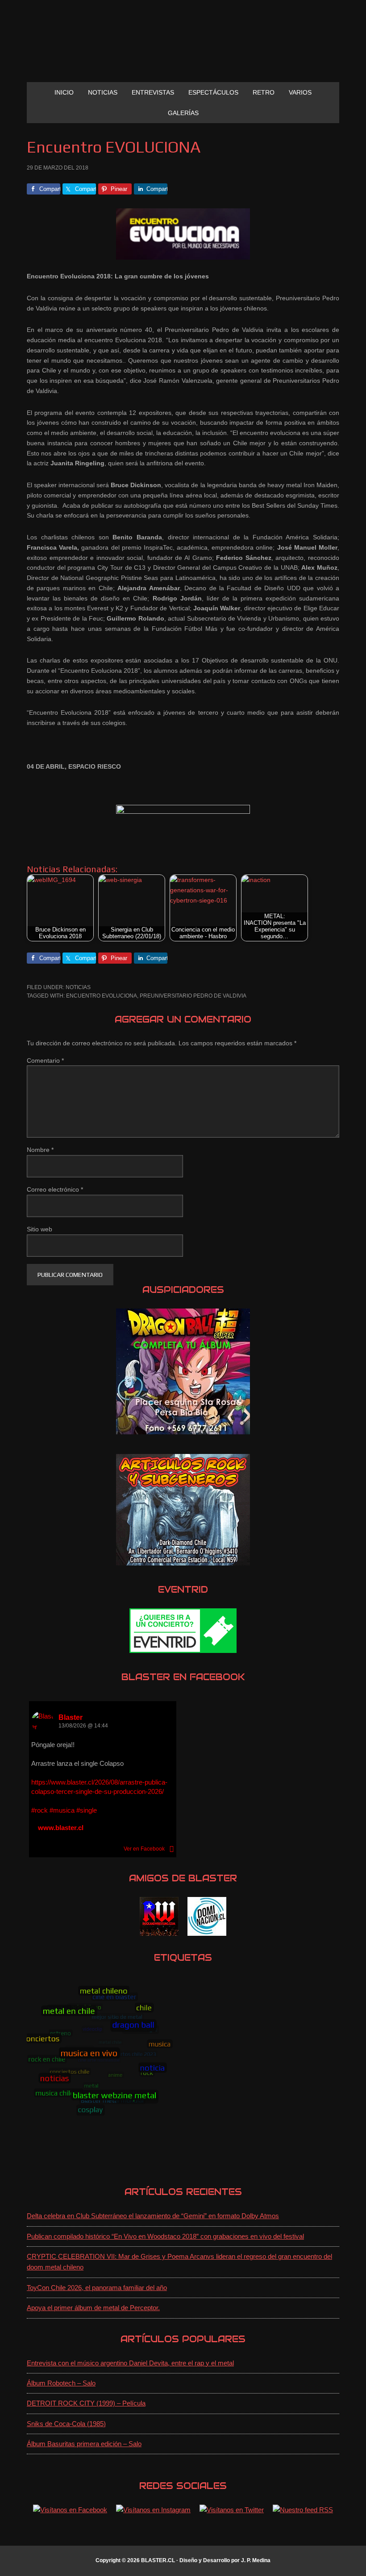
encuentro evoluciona (102, 996)
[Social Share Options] (172, 1849)
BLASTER (183, 48)
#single (87, 1810)
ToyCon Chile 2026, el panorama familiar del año (97, 2288)
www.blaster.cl (61, 1828)
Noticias (78, 987)
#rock (40, 1810)
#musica (62, 1810)
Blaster (71, 1717)
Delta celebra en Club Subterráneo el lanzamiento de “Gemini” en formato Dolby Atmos (153, 2216)
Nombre (40, 1150)
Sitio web (40, 1229)
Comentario (45, 1060)
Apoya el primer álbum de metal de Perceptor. (93, 2308)
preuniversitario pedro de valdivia (193, 996)
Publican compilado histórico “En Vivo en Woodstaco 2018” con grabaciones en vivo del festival (165, 2236)
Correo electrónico (55, 1189)
